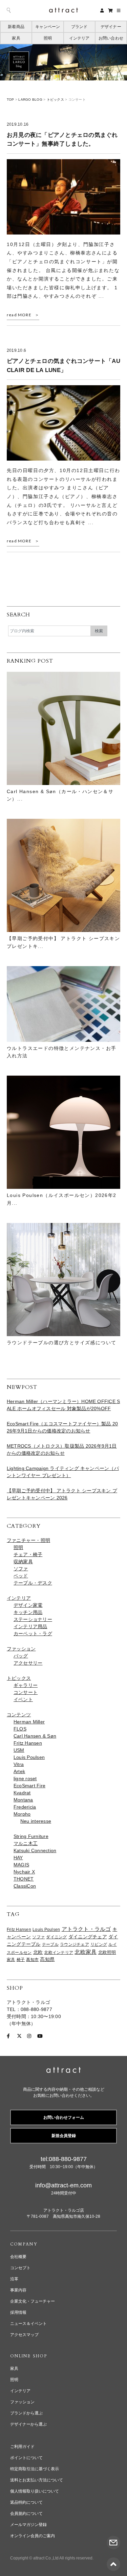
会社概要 (18, 2257)
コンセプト (20, 2268)
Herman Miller (29, 1722)
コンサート (26, 1692)
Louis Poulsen (29, 1757)
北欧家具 (86, 1952)
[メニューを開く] (119, 10)
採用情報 (18, 2312)
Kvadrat (22, 1793)
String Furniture (31, 1836)
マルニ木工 (26, 1843)
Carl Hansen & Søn (35, 1736)
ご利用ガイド (22, 2447)
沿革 (14, 2279)
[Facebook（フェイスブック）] (8, 2036)
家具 (16, 38)
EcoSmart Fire (29, 1786)
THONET (24, 1879)
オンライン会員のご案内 (33, 2536)
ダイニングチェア (88, 1937)
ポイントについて (26, 2458)
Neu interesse (36, 1821)
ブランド (79, 27)
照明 (48, 38)
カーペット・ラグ (33, 1634)
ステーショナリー (33, 1619)
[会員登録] (102, 10)
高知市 (32, 1960)
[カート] (110, 10)
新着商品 (16, 27)
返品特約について (26, 2502)
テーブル (50, 1944)
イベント (23, 1699)
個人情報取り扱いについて (35, 2491)
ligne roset (25, 1778)
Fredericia (25, 1807)
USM (19, 1750)
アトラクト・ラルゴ (86, 1929)
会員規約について (26, 2513)
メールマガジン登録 (28, 2525)
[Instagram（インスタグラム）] (29, 2036)
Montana (23, 1800)
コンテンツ (19, 1715)
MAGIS (21, 1865)
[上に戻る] (113, 2560)
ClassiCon (25, 1886)
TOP (10, 100)
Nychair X (24, 1872)
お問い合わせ (111, 38)
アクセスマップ (24, 2335)
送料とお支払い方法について (37, 2480)
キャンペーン (48, 27)
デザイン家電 (28, 1605)
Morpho (22, 1814)
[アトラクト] (63, 2071)
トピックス (55, 100)
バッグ (21, 1656)
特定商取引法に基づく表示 (35, 2469)
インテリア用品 (30, 1626)
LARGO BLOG (30, 100)
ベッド (21, 1576)
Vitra (19, 1764)
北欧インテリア (59, 1953)
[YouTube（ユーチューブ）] (40, 2036)
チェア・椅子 (28, 1554)
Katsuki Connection (35, 1850)
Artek (19, 1771)
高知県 (47, 1959)
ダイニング (56, 1937)
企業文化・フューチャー (33, 2301)
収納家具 (23, 1562)
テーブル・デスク (33, 1583)
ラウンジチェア (75, 1944)
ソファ (21, 1569)
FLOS (20, 1729)
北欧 (38, 1952)
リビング (99, 1944)
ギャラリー (26, 1685)
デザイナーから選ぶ (28, 2424)
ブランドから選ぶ (26, 2413)
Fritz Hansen (28, 1743)
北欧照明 (107, 1953)
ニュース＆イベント (28, 2324)
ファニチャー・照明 (28, 1540)
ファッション (21, 1649)
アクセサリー (28, 1663)
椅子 (21, 1960)
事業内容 (18, 2290)
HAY (18, 1858)
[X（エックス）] (19, 2036)
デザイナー (111, 27)
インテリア (79, 38)
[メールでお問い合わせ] (113, 2539)
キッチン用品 (28, 1612)
